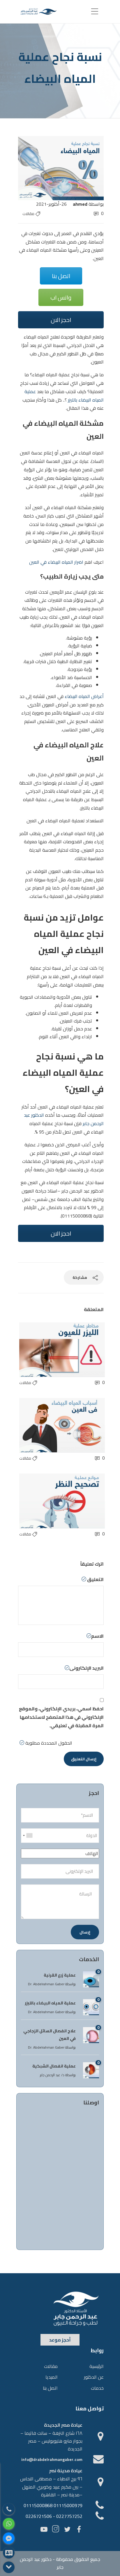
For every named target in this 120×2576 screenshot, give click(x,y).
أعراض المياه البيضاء (84, 696)
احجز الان (61, 320)
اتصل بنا (61, 276)
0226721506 (39, 2516)
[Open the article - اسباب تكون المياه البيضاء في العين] (41, 1425)
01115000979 (68, 2505)
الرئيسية (97, 2366)
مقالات (28, 214)
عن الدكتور (94, 2377)
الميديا (52, 2377)
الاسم (97, 1636)
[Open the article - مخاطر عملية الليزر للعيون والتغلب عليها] (41, 1350)
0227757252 (69, 2516)
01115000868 (38, 2505)
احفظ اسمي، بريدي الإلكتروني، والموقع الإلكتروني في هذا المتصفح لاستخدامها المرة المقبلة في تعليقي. (61, 1717)
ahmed (80, 204)
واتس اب (61, 297)
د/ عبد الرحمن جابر (52, 2075)
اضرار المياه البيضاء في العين (56, 562)
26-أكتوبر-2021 (51, 204)
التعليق (95, 1579)
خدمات (97, 2388)
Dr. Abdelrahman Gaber (46, 1984)
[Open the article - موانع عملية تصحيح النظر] (41, 1501)
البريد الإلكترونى (87, 1668)
